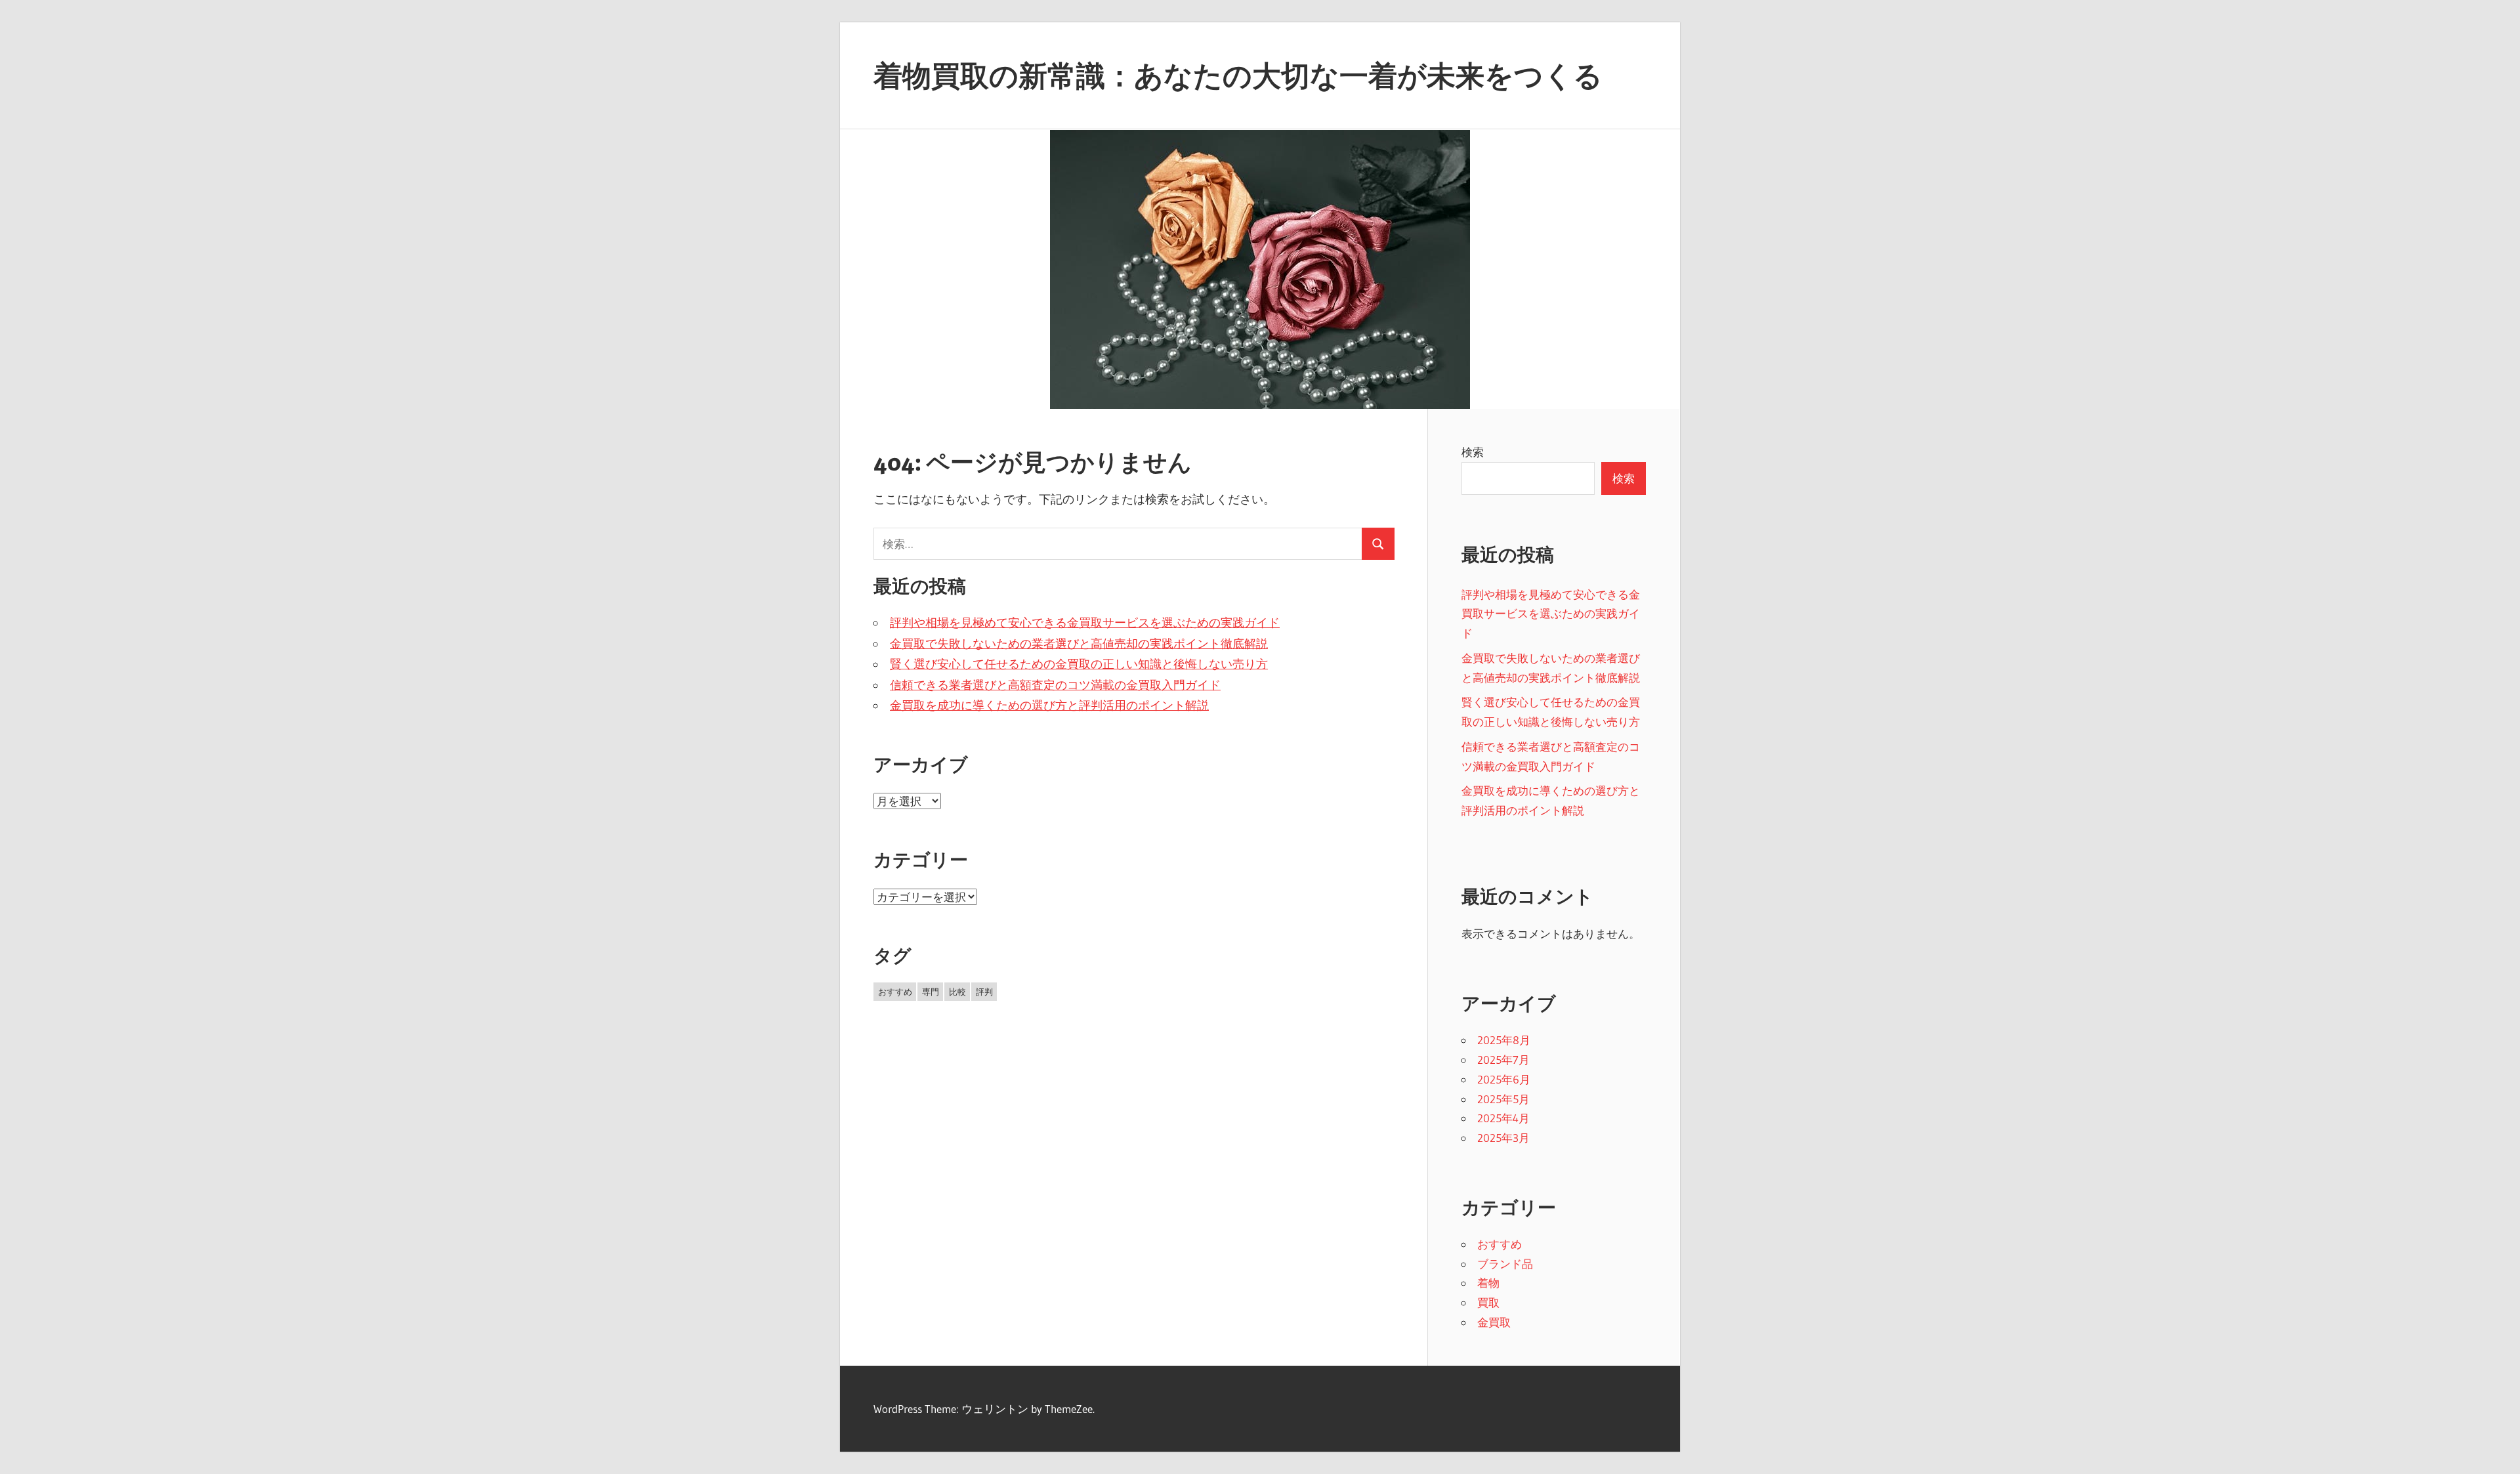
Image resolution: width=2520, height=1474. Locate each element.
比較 (957, 992)
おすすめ (895, 992)
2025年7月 (1503, 1060)
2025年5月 (1503, 1099)
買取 (1488, 1302)
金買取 (1494, 1322)
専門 (931, 992)
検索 (1473, 452)
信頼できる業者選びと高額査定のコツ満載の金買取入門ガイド (1055, 685)
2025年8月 (1504, 1040)
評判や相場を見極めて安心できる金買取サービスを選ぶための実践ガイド (1085, 623)
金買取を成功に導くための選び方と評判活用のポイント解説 (1049, 705)
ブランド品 (1505, 1264)
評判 (984, 992)
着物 (1488, 1283)
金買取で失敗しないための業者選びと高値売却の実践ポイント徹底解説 (1079, 644)
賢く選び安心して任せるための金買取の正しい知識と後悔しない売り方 (1079, 664)
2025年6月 (1504, 1079)
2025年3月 (1503, 1138)
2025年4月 (1503, 1118)
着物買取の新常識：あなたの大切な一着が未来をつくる (1238, 75)
